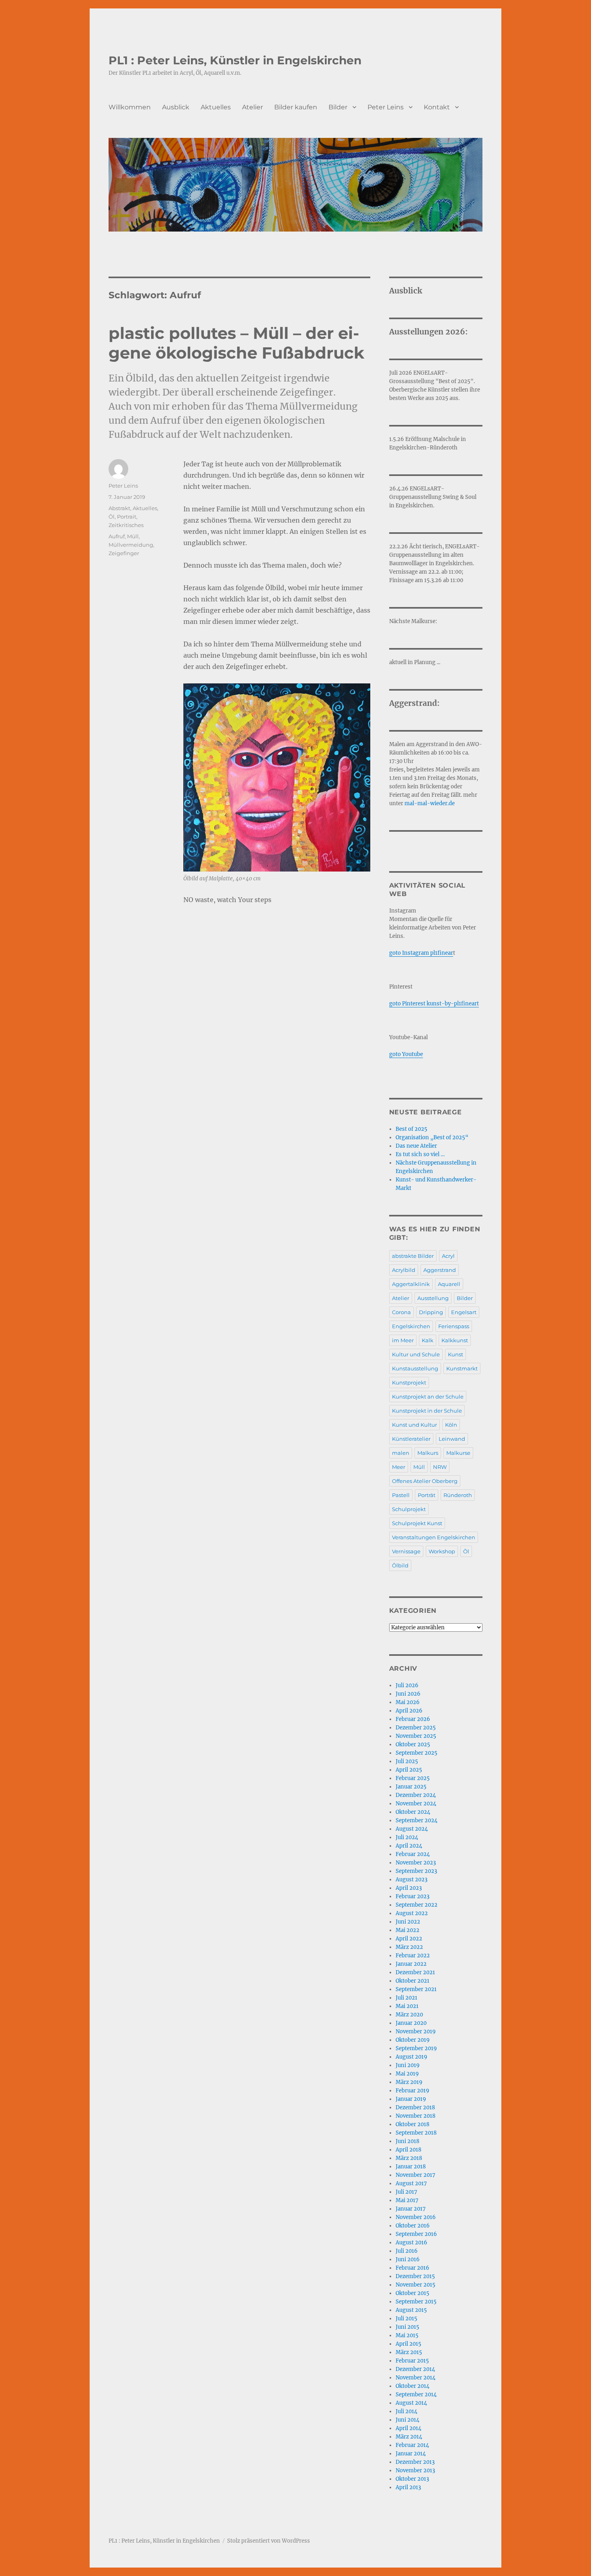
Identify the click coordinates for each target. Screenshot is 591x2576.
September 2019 (416, 2048)
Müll (133, 536)
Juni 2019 (408, 2065)
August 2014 (411, 2403)
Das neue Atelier (416, 1146)
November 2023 (416, 1863)
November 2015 (416, 2285)
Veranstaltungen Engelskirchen (434, 1537)
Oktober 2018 (412, 2124)
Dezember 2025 (416, 1728)
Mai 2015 (407, 2335)
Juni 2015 (407, 2327)
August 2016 (411, 2243)
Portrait (127, 517)
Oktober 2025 (413, 1744)
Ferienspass (454, 1326)
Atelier (252, 107)
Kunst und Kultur (415, 1425)
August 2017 (411, 2183)
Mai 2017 (407, 2200)
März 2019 (409, 2082)
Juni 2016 (408, 2259)
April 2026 (409, 1711)
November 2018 (416, 2116)
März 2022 (409, 1947)
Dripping (431, 1312)
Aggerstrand (440, 1270)
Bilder (338, 107)
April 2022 (409, 1939)
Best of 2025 (411, 1129)
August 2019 (411, 2057)
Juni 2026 (408, 1694)
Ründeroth (458, 1495)
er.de (448, 803)
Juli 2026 (407, 1685)
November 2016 (416, 2217)
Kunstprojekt (409, 1382)
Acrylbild (404, 1270)
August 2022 (412, 1913)
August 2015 (411, 2310)
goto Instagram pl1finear (421, 953)
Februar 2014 (412, 2445)
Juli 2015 (406, 2319)
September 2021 (416, 1989)
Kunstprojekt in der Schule (427, 1411)
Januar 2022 (411, 1964)
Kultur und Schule (416, 1354)
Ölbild (400, 1565)
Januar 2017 (411, 2209)
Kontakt (437, 107)
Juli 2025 (407, 1761)
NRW (440, 1467)
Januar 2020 (411, 2023)
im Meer (403, 1340)
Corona (401, 1312)
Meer (399, 1467)
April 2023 (409, 1888)
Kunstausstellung (415, 1368)
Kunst (456, 1354)
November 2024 (416, 1804)
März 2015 (409, 2352)
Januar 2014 (411, 2454)
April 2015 (408, 2344)
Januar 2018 (411, 2167)
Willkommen (130, 107)
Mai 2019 (407, 2074)
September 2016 (416, 2234)
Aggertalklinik (411, 1284)
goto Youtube (406, 1054)
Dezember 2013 (415, 2462)
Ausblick (176, 107)
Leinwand (452, 1439)
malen (401, 1453)
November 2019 (416, 2031)
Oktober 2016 (413, 2226)
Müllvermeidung (131, 545)
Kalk (428, 1340)
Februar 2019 (412, 2091)
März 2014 (409, 2437)
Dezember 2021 (415, 1972)
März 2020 (409, 2015)
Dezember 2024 (416, 1795)
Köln (451, 1425)
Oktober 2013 (412, 2479)
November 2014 (416, 2378)
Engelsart (464, 1312)
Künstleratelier (411, 1439)
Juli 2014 (406, 2411)
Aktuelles (216, 107)
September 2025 (417, 1753)
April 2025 (409, 1770)
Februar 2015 (412, 2361)
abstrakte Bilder (413, 1256)
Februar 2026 (413, 1719)
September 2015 (416, 2302)
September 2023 (416, 1871)
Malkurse (458, 1453)
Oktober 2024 (413, 1812)
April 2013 (408, 2487)
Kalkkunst (455, 1340)
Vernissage (406, 1551)
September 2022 (417, 1905)
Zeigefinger (124, 553)
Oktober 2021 (412, 1981)
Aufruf (117, 536)
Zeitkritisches (126, 525)
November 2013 (415, 2470)
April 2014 (408, 2428)
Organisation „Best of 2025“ (432, 1137)
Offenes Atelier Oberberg (425, 1481)
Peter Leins (386, 107)
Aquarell (449, 1284)
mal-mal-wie (422, 803)
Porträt (427, 1495)
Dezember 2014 (415, 2369)
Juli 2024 (407, 1837)
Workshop (442, 1551)
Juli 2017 (406, 2192)
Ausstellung (433, 1298)
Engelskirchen (411, 1326)
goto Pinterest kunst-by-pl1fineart (434, 1004)
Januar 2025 (411, 1787)
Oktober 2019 (413, 2040)
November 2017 (416, 2175)
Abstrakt (119, 508)
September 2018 (416, 2133)
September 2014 (416, 2394)
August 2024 (412, 1829)
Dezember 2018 (415, 2107)
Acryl (448, 1256)
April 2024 (409, 1846)
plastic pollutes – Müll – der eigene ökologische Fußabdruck (236, 343)
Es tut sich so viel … (420, 1154)
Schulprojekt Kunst (417, 1523)
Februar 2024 (413, 1854)
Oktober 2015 (412, 2293)
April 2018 (408, 2150)
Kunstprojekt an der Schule (428, 1397)
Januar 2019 (411, 2099)
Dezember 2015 (415, 2276)
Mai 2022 (407, 1930)
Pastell (401, 1495)
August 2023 (411, 1880)
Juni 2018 (407, 2141)
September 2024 (417, 1820)
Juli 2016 (407, 2251)
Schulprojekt (409, 1509)
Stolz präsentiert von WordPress (269, 2541)
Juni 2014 (407, 2420)
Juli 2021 (406, 1998)
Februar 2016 (412, 2268)
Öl (112, 517)
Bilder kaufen (296, 107)
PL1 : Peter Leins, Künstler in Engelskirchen (235, 60)
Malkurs (428, 1453)
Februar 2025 (413, 1778)
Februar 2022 (413, 1956)
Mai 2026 (408, 1702)
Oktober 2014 (412, 2386)
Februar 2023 (412, 1896)
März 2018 (409, 2158)
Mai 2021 (407, 2006)
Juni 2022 (408, 1922)
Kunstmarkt (462, 1368)
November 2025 (416, 1736)
